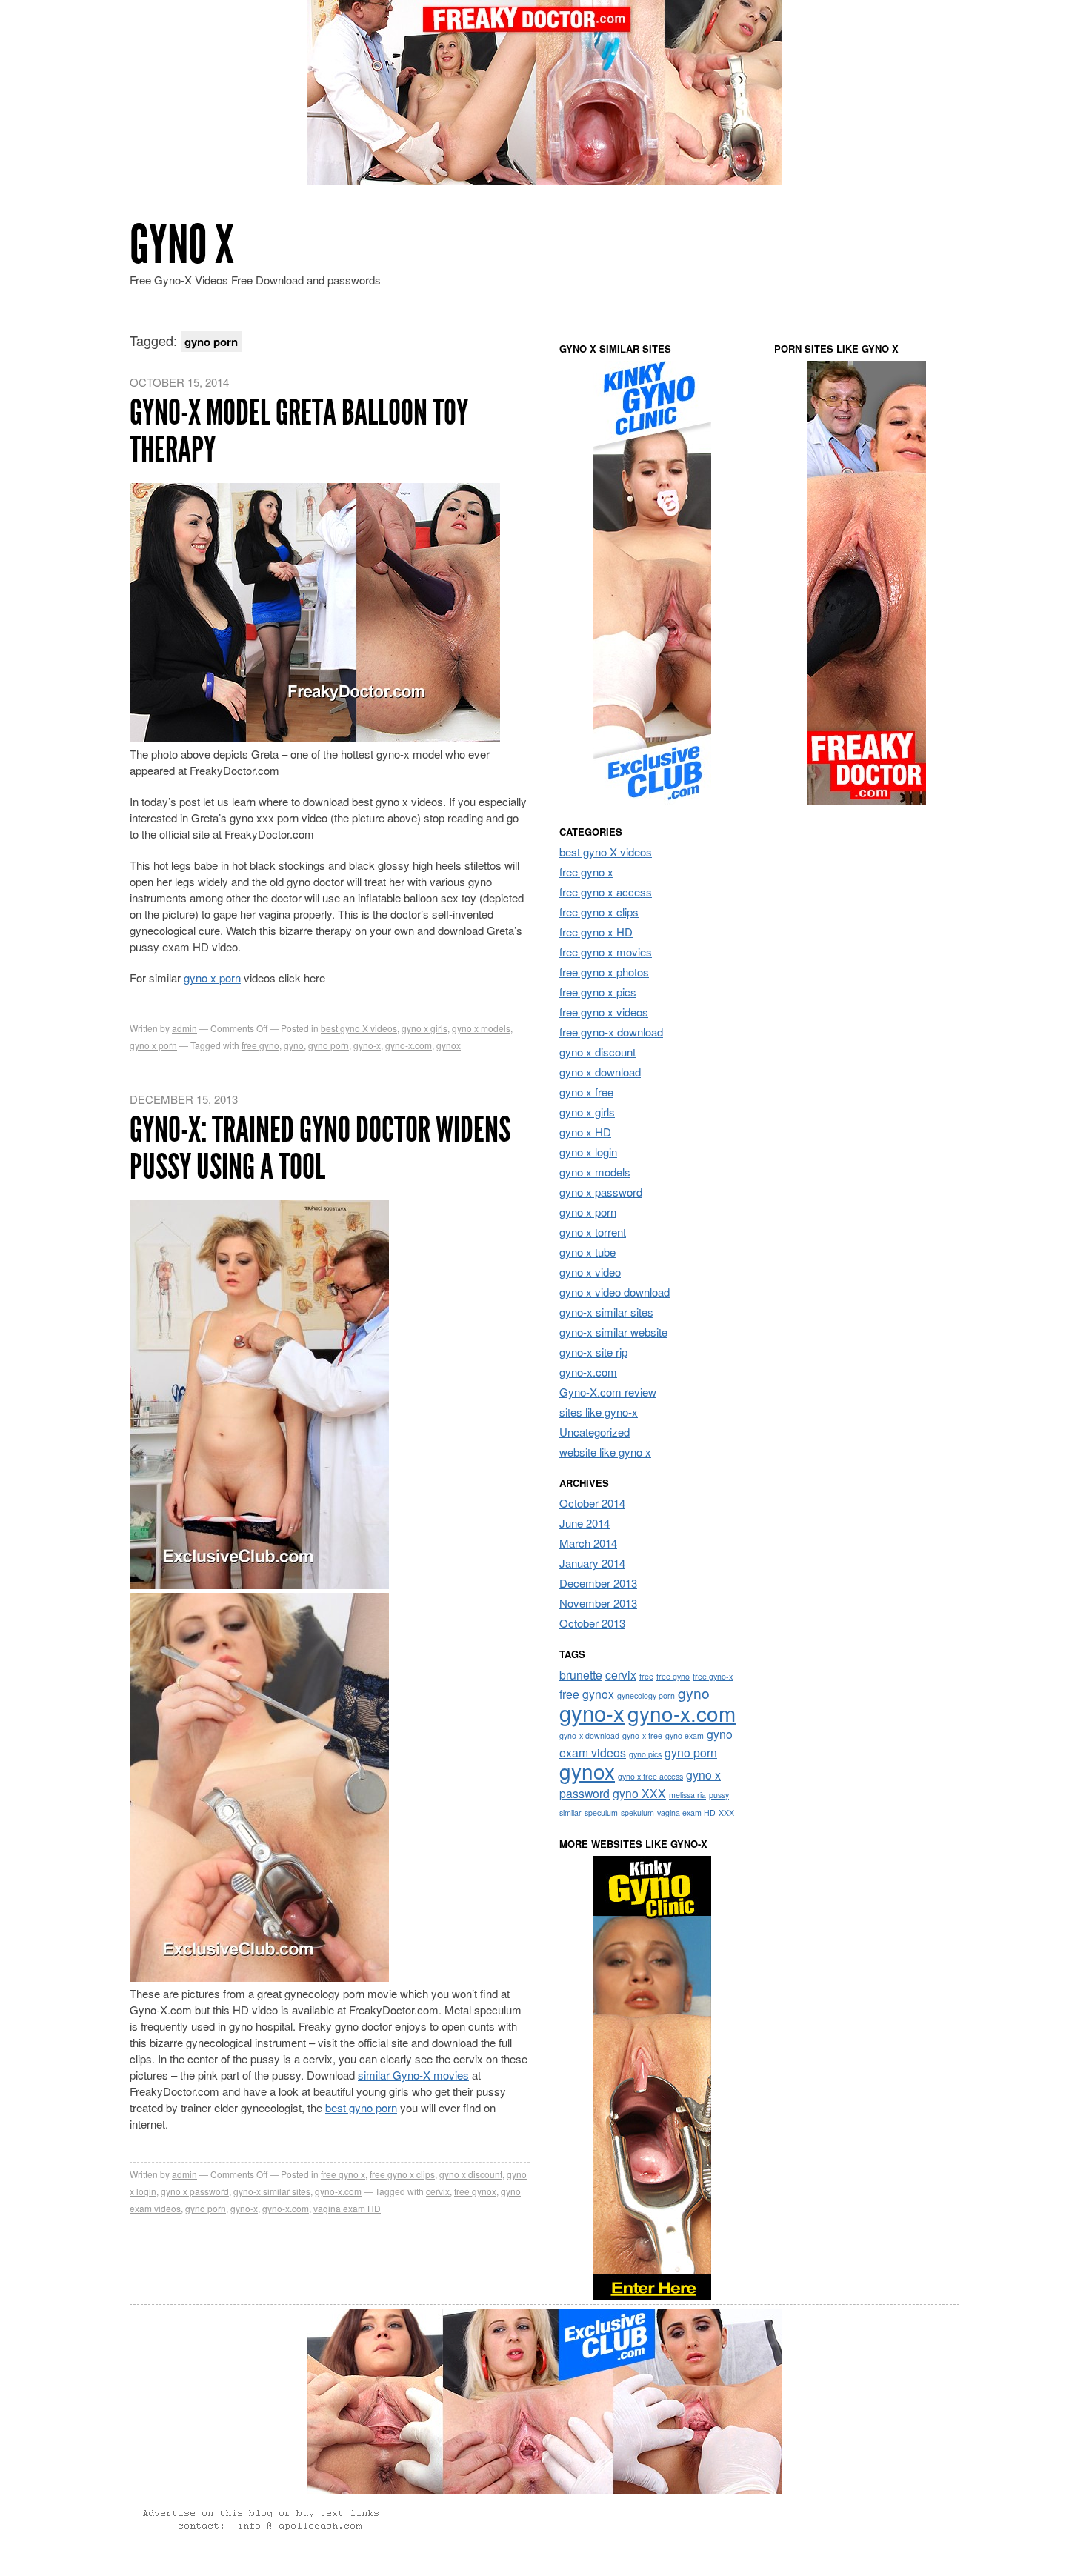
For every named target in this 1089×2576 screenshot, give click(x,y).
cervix (438, 2191)
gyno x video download (615, 1292)
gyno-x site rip (593, 1352)
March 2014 (588, 1543)
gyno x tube (587, 1252)
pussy (719, 1795)
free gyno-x (713, 1676)
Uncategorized (595, 1432)
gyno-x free (642, 1735)
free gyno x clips (402, 2174)
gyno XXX (639, 1793)
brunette (581, 1674)
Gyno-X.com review (608, 1392)
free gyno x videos (604, 1012)
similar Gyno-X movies (413, 2075)
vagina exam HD (347, 2208)
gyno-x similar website (613, 1332)
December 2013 (598, 1583)
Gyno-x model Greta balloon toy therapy (299, 431)
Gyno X (182, 245)
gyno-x (367, 1045)
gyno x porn (212, 978)
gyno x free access (650, 1776)
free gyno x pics (598, 992)
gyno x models (481, 1028)
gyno (294, 1045)
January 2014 (592, 1563)
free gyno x (343, 2174)
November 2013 (598, 1603)
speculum (601, 1813)
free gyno (260, 1045)
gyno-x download (589, 1735)
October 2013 (592, 1623)
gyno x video (590, 1272)
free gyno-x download (611, 1032)
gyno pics (645, 1754)
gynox (449, 1045)
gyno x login (588, 1152)
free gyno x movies (606, 952)
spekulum (637, 1813)
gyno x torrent (593, 1232)
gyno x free (586, 1092)
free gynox (475, 2191)
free (646, 1676)
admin (184, 1028)
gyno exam (685, 1735)
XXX (726, 1813)
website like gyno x (605, 1452)
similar (570, 1813)
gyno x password (195, 2191)
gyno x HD (585, 1132)
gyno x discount (471, 2174)
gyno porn (329, 1045)
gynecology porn (646, 1695)
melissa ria (687, 1795)
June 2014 (585, 1523)
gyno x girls (424, 1028)
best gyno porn (361, 2107)
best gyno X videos (359, 1028)
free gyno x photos (604, 972)
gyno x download (600, 1072)
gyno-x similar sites (272, 2191)
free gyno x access (606, 892)
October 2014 (592, 1503)
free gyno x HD (596, 932)
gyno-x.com (409, 1045)
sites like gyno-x (599, 1412)
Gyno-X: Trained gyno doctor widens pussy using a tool (320, 1148)
